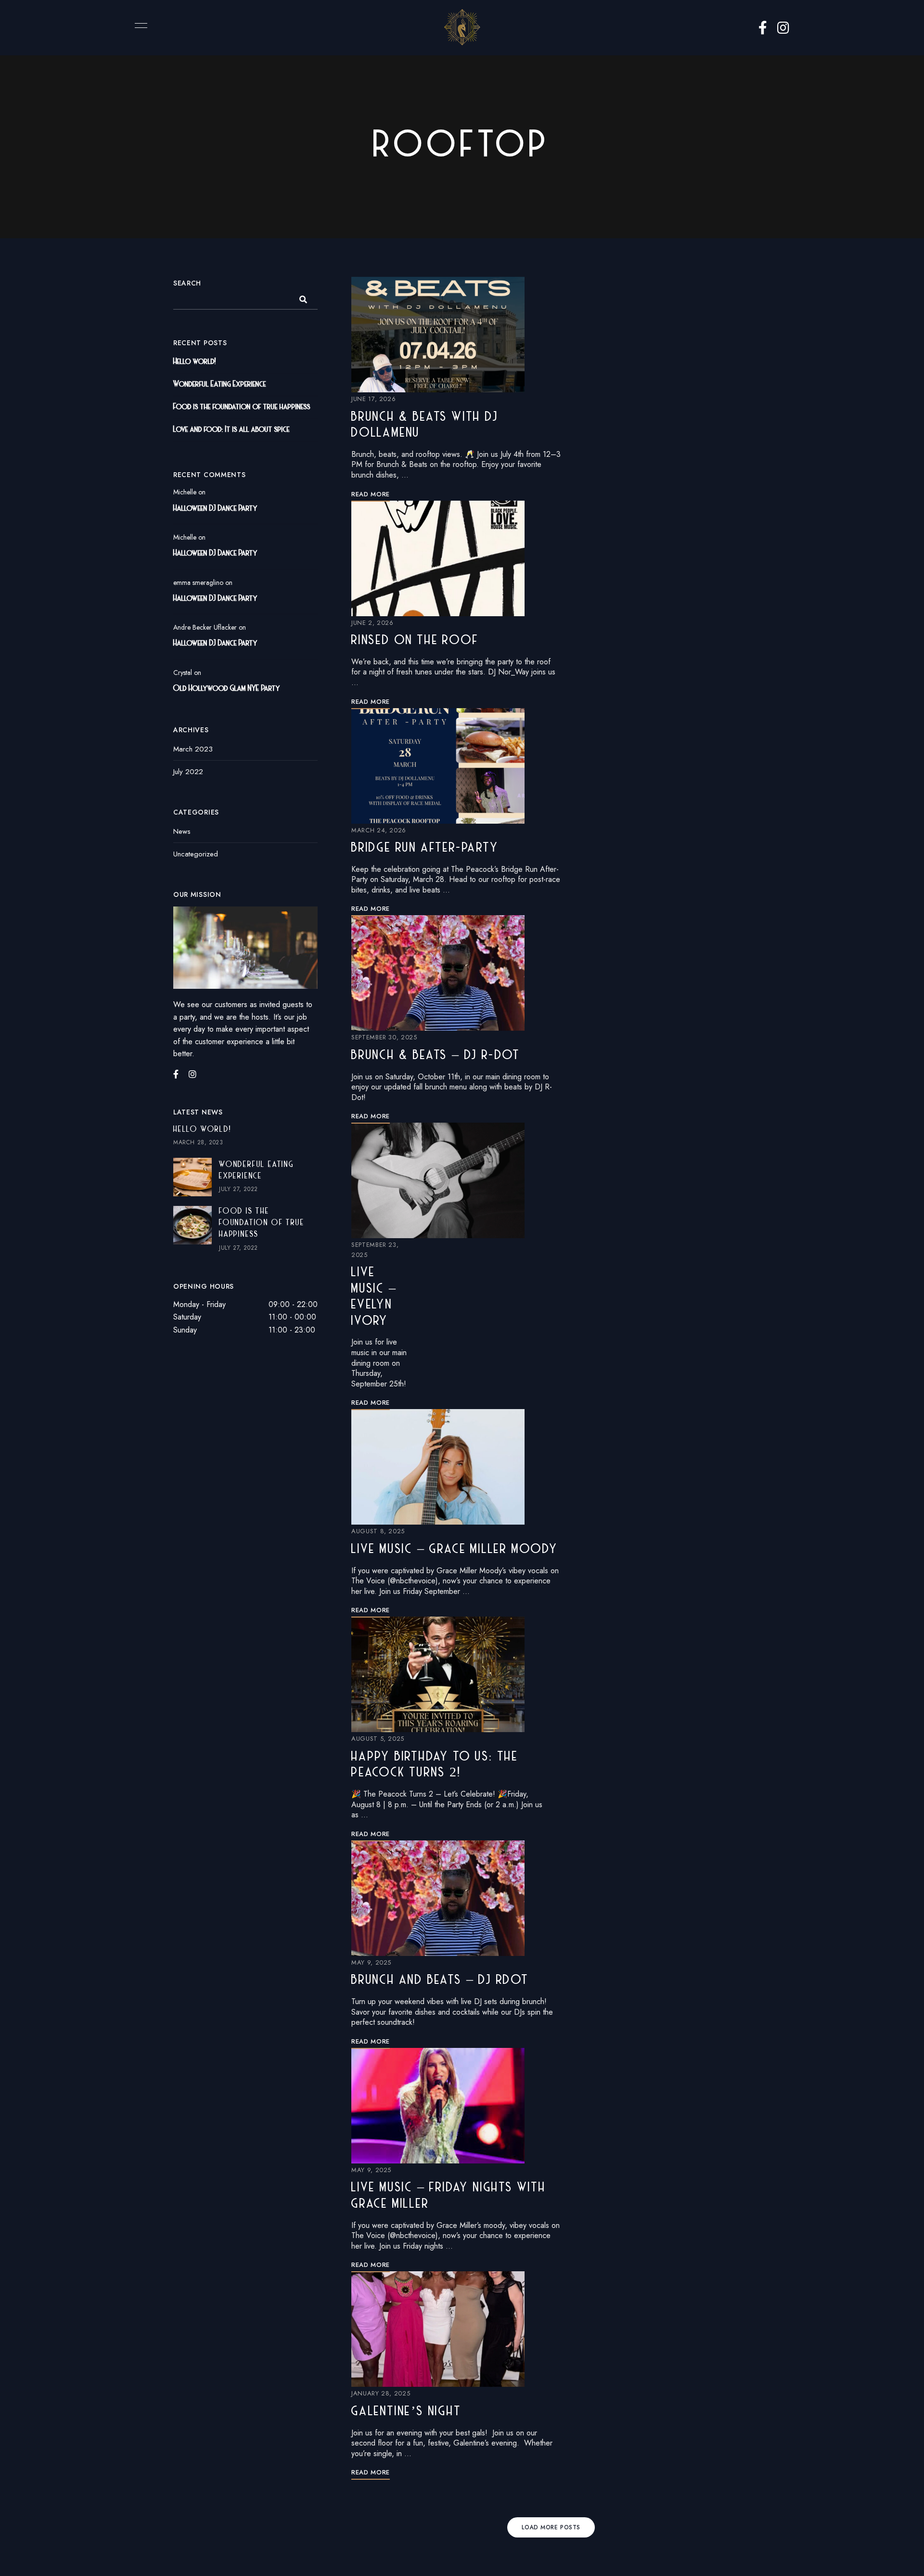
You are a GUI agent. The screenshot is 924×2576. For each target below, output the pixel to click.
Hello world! (195, 362)
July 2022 (188, 772)
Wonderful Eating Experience (220, 385)
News (182, 831)
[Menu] (139, 26)
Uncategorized (196, 854)
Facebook (763, 28)
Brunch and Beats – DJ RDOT (440, 1981)
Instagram (783, 28)
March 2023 (193, 749)
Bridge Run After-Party (425, 848)
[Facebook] (176, 1074)
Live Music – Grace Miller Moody (455, 1550)
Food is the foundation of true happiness (242, 407)
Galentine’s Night (406, 2412)
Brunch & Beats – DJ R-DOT (436, 1056)
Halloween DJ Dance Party (215, 509)
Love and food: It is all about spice (231, 430)
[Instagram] (192, 1074)
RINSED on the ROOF (415, 641)
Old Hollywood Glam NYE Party (227, 689)
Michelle (185, 492)
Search (187, 283)
